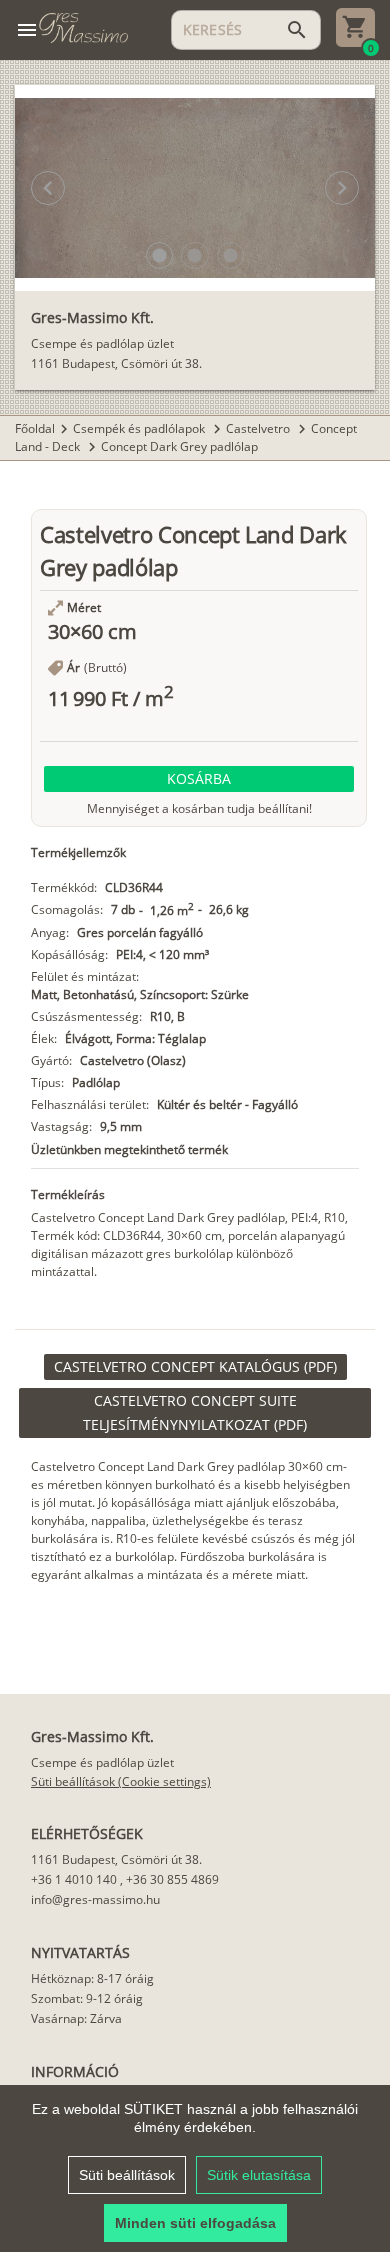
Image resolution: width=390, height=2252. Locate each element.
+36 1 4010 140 (74, 1879)
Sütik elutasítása (259, 2175)
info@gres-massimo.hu (95, 1899)
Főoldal (35, 428)
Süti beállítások (127, 2175)
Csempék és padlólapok (140, 428)
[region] (195, 2168)
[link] (195, 1367)
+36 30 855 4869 (172, 1879)
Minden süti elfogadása (195, 2223)
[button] (159, 255)
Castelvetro (259, 428)
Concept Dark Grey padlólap (179, 446)
